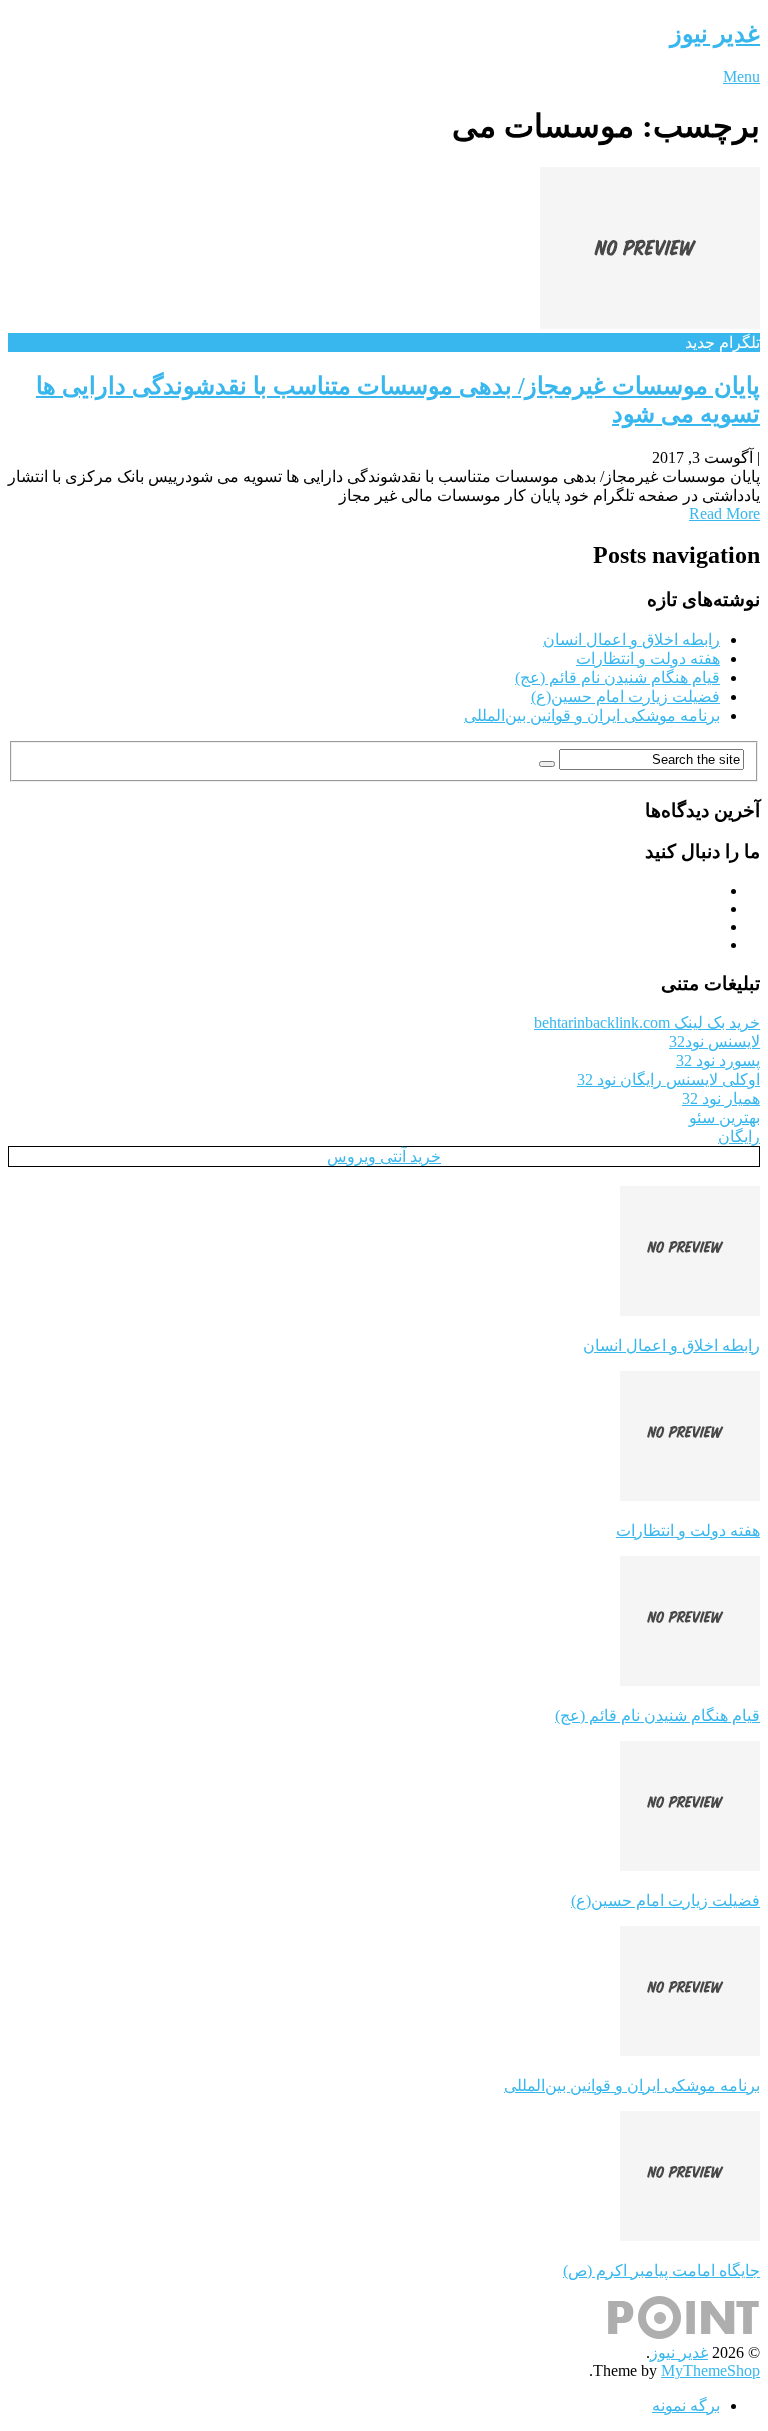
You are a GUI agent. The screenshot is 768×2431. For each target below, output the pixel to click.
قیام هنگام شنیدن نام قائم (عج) (617, 677)
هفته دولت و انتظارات (648, 658)
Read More (724, 513)
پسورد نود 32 (718, 1060)
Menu (741, 76)
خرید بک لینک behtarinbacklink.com (647, 1022)
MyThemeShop (710, 2370)
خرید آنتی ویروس (384, 1156)
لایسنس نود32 (714, 1041)
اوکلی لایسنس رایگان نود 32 (668, 1079)
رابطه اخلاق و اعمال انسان (631, 639)
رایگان (739, 1136)
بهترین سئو (724, 1117)
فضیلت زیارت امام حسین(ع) (625, 696)
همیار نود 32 (721, 1098)
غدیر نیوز (715, 34)
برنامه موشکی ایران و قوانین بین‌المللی (592, 715)
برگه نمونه (686, 2405)
